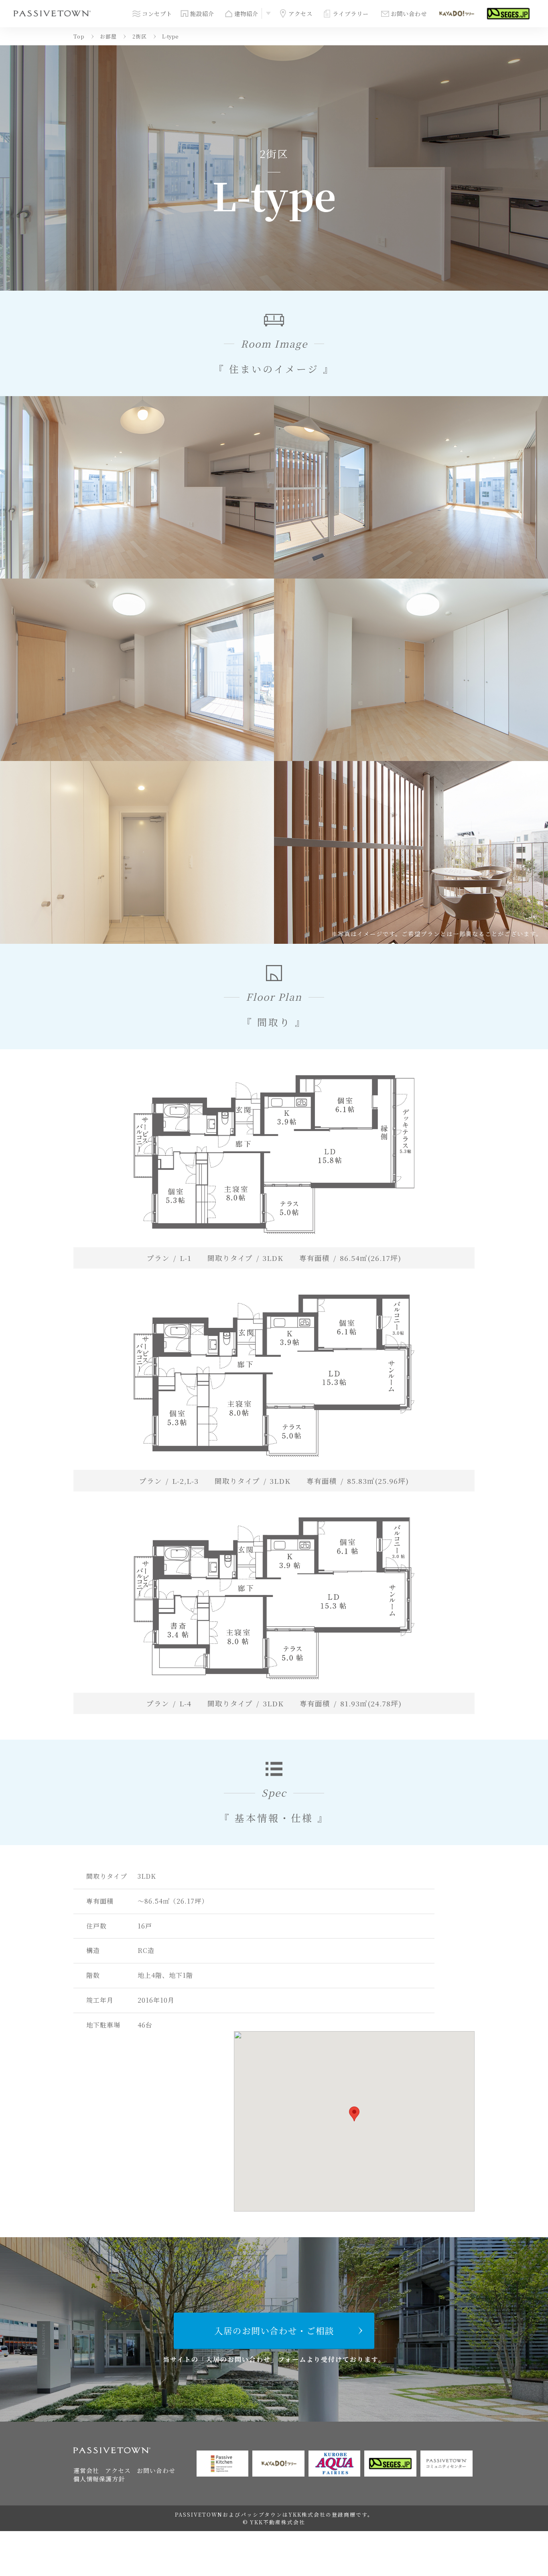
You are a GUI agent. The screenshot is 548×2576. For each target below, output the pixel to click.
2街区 (140, 36)
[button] (354, 2114)
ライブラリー (351, 13)
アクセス (300, 13)
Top (79, 36)
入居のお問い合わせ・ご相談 (274, 2330)
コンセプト (157, 13)
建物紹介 (246, 13)
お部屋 (108, 36)
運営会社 (86, 2470)
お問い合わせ (409, 13)
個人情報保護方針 (99, 2479)
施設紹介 (202, 13)
